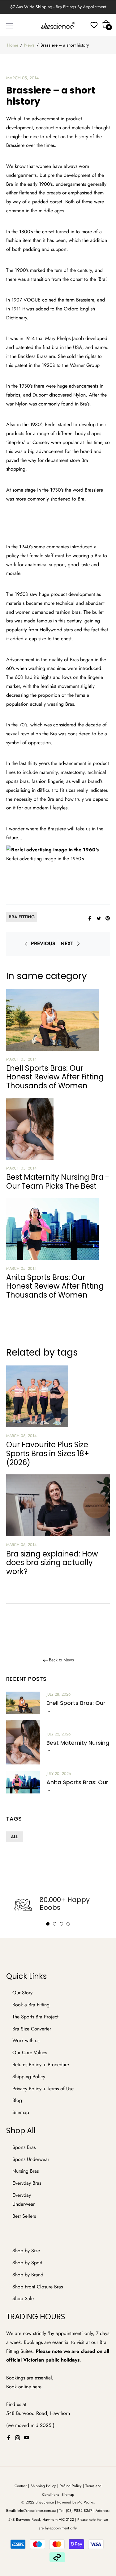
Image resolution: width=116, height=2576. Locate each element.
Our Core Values (30, 2052)
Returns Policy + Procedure (41, 2065)
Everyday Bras (27, 2183)
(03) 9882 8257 (79, 2511)
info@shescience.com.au (37, 2511)
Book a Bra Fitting (31, 2005)
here (37, 2387)
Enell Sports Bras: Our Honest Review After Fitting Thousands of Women (55, 1077)
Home (13, 45)
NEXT (67, 943)
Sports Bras (24, 2147)
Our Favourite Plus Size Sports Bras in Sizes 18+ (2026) (48, 1454)
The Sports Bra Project (35, 2017)
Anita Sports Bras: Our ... (77, 1786)
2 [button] (55, 1924)
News (29, 45)
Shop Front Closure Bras (38, 2287)
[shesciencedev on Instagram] (18, 2438)
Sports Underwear (31, 2159)
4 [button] (68, 1924)
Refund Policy (71, 2486)
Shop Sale (23, 2298)
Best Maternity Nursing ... (78, 1746)
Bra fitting (22, 917)
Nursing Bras (26, 2171)
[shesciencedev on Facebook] (9, 2438)
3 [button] (61, 1924)
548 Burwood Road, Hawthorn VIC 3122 (41, 2520)
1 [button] (48, 1924)
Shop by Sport (27, 2263)
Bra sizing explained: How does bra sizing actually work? (52, 1563)
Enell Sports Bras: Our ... (76, 1706)
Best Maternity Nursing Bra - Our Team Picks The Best (58, 1182)
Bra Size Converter (32, 2029)
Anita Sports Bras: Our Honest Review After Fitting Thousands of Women (55, 1286)
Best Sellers (24, 2216)
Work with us (26, 2040)
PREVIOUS (43, 943)
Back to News (61, 1660)
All (15, 1837)
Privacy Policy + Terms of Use (43, 2089)
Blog (17, 2100)
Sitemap (21, 2112)
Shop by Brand (28, 2275)
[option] (58, 1905)
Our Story (22, 1993)
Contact (21, 2486)
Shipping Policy (29, 2077)
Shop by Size (26, 2251)
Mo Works (86, 2502)
